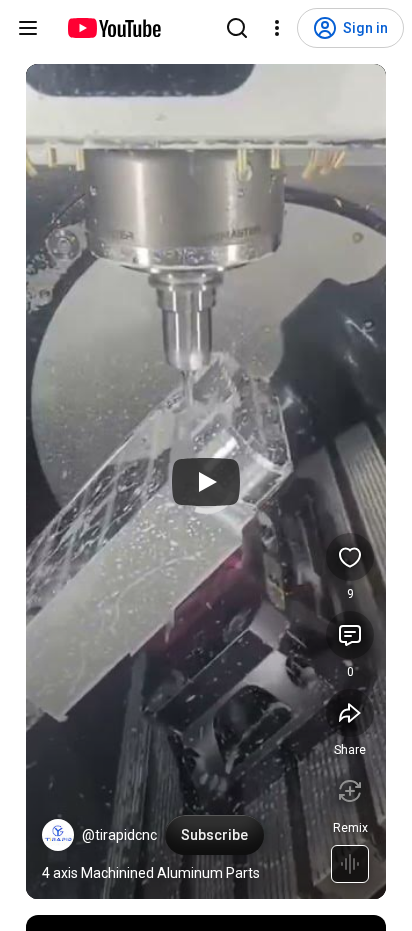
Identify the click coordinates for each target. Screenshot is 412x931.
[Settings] (277, 28)
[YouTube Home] (113, 28)
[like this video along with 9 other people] (350, 557)
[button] (58, 835)
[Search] (237, 28)
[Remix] (350, 791)
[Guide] (28, 28)
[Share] (350, 713)
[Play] (206, 482)
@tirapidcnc (119, 835)
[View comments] (350, 635)
